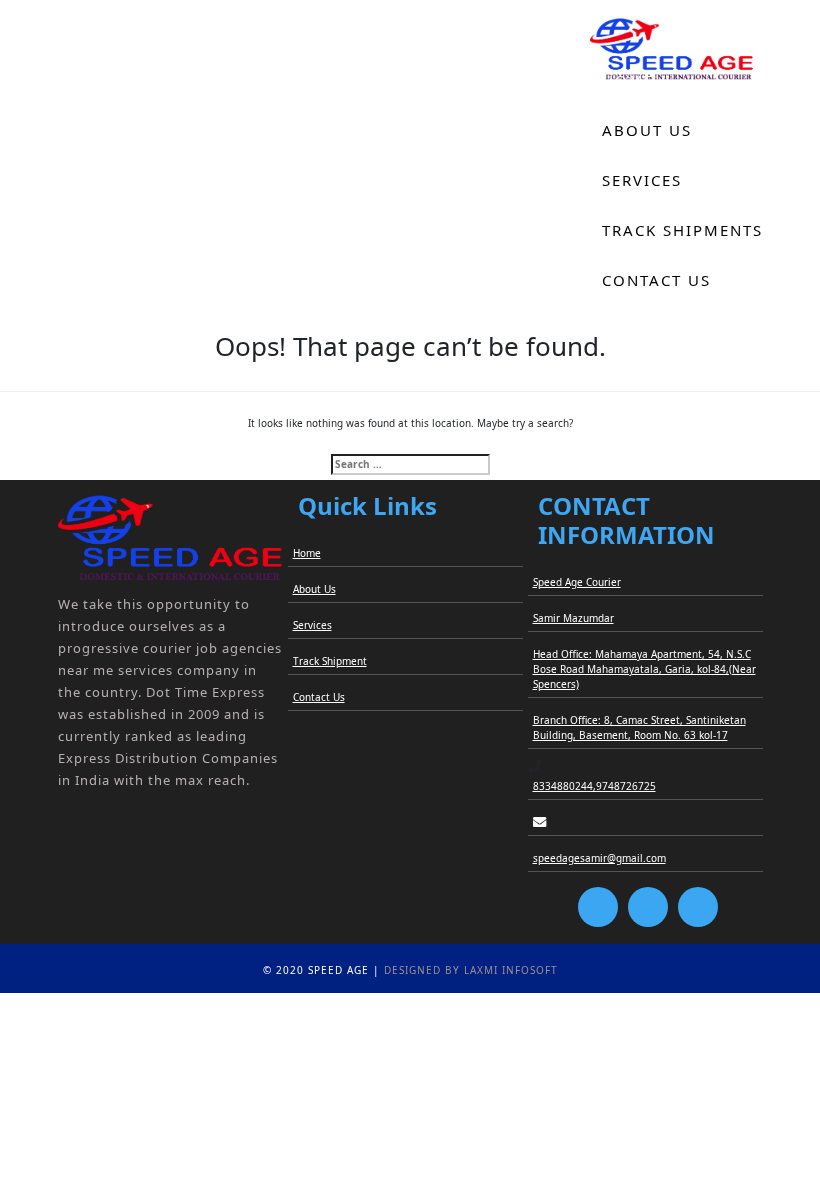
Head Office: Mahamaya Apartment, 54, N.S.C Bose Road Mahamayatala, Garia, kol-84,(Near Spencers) (644, 669)
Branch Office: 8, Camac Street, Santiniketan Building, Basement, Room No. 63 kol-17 (639, 727)
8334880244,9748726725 (594, 786)
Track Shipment (330, 661)
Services (642, 180)
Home (628, 80)
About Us (647, 130)
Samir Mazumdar (573, 618)
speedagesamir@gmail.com (599, 858)
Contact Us (656, 280)
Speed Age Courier (577, 582)
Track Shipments (682, 230)
